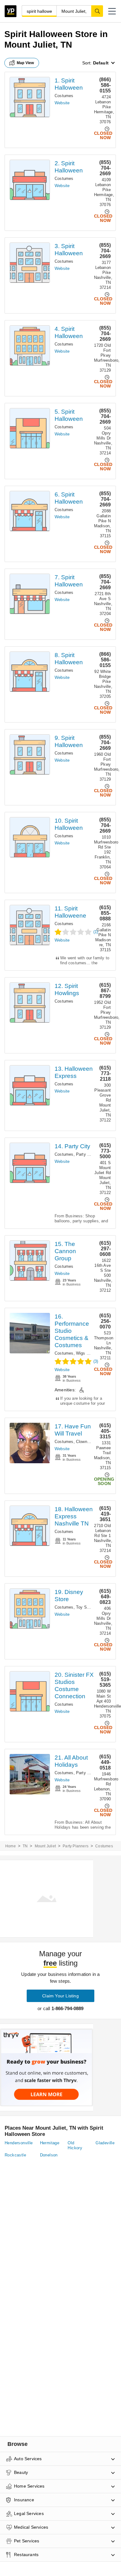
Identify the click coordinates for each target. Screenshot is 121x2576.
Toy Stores (86, 1607)
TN (25, 1846)
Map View (25, 63)
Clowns (83, 1442)
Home (11, 1846)
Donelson (49, 2155)
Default (101, 63)
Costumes (64, 96)
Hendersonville (19, 2143)
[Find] (97, 11)
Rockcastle (15, 2155)
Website (62, 103)
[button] (112, 11)
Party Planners (76, 1846)
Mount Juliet (45, 1846)
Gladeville (105, 2143)
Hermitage (50, 2143)
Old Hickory (75, 2145)
